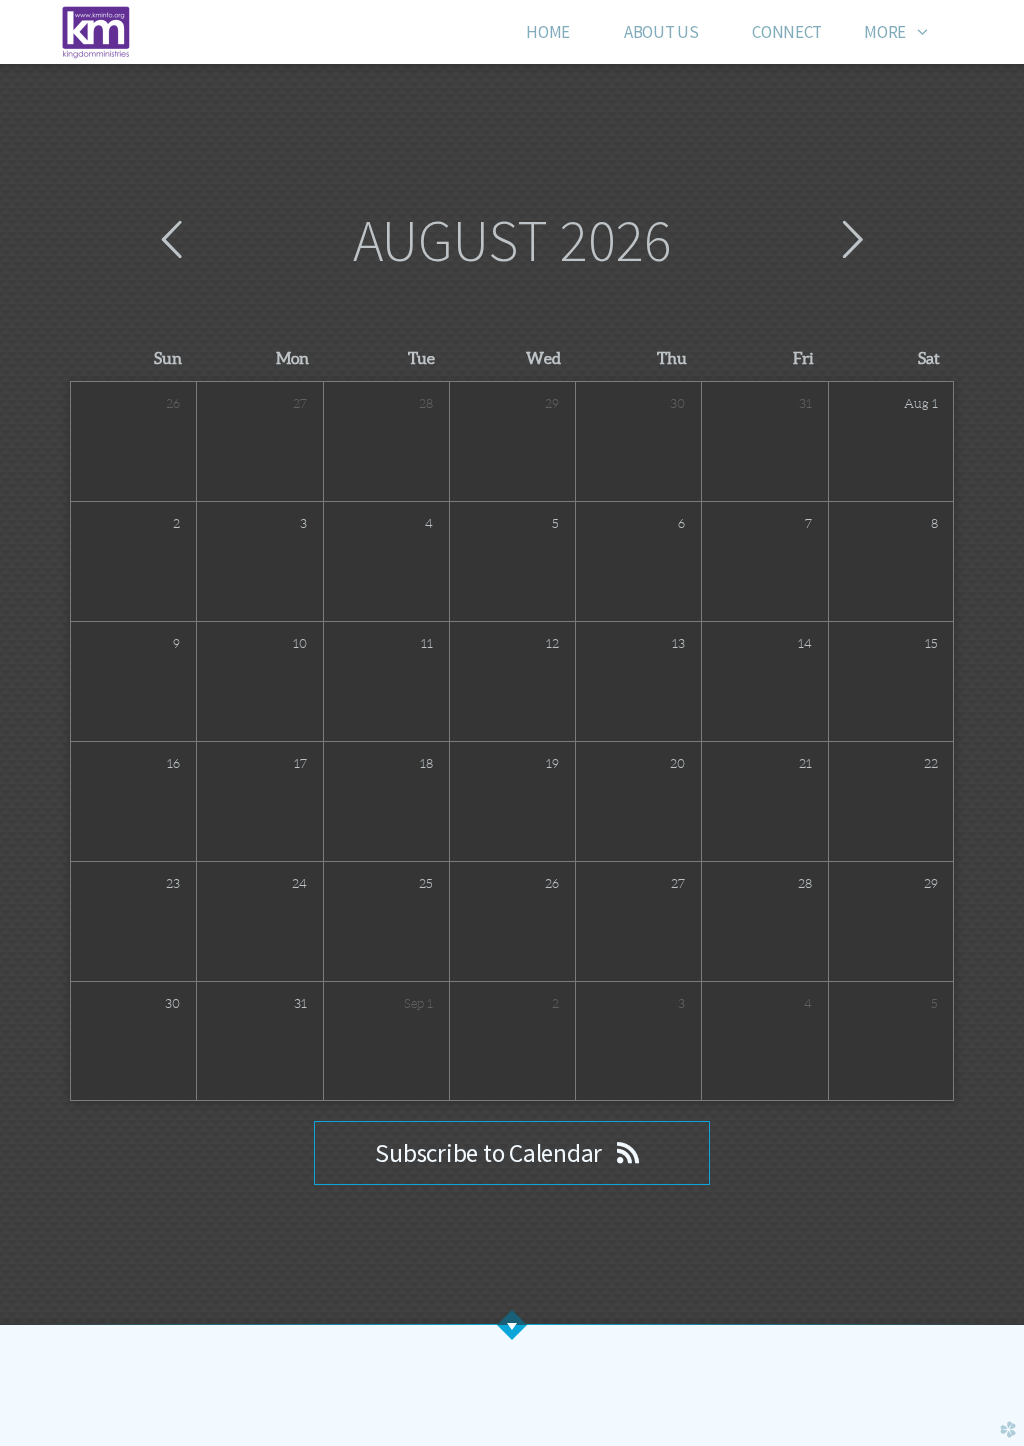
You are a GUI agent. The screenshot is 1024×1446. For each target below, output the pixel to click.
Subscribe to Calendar (490, 1153)
